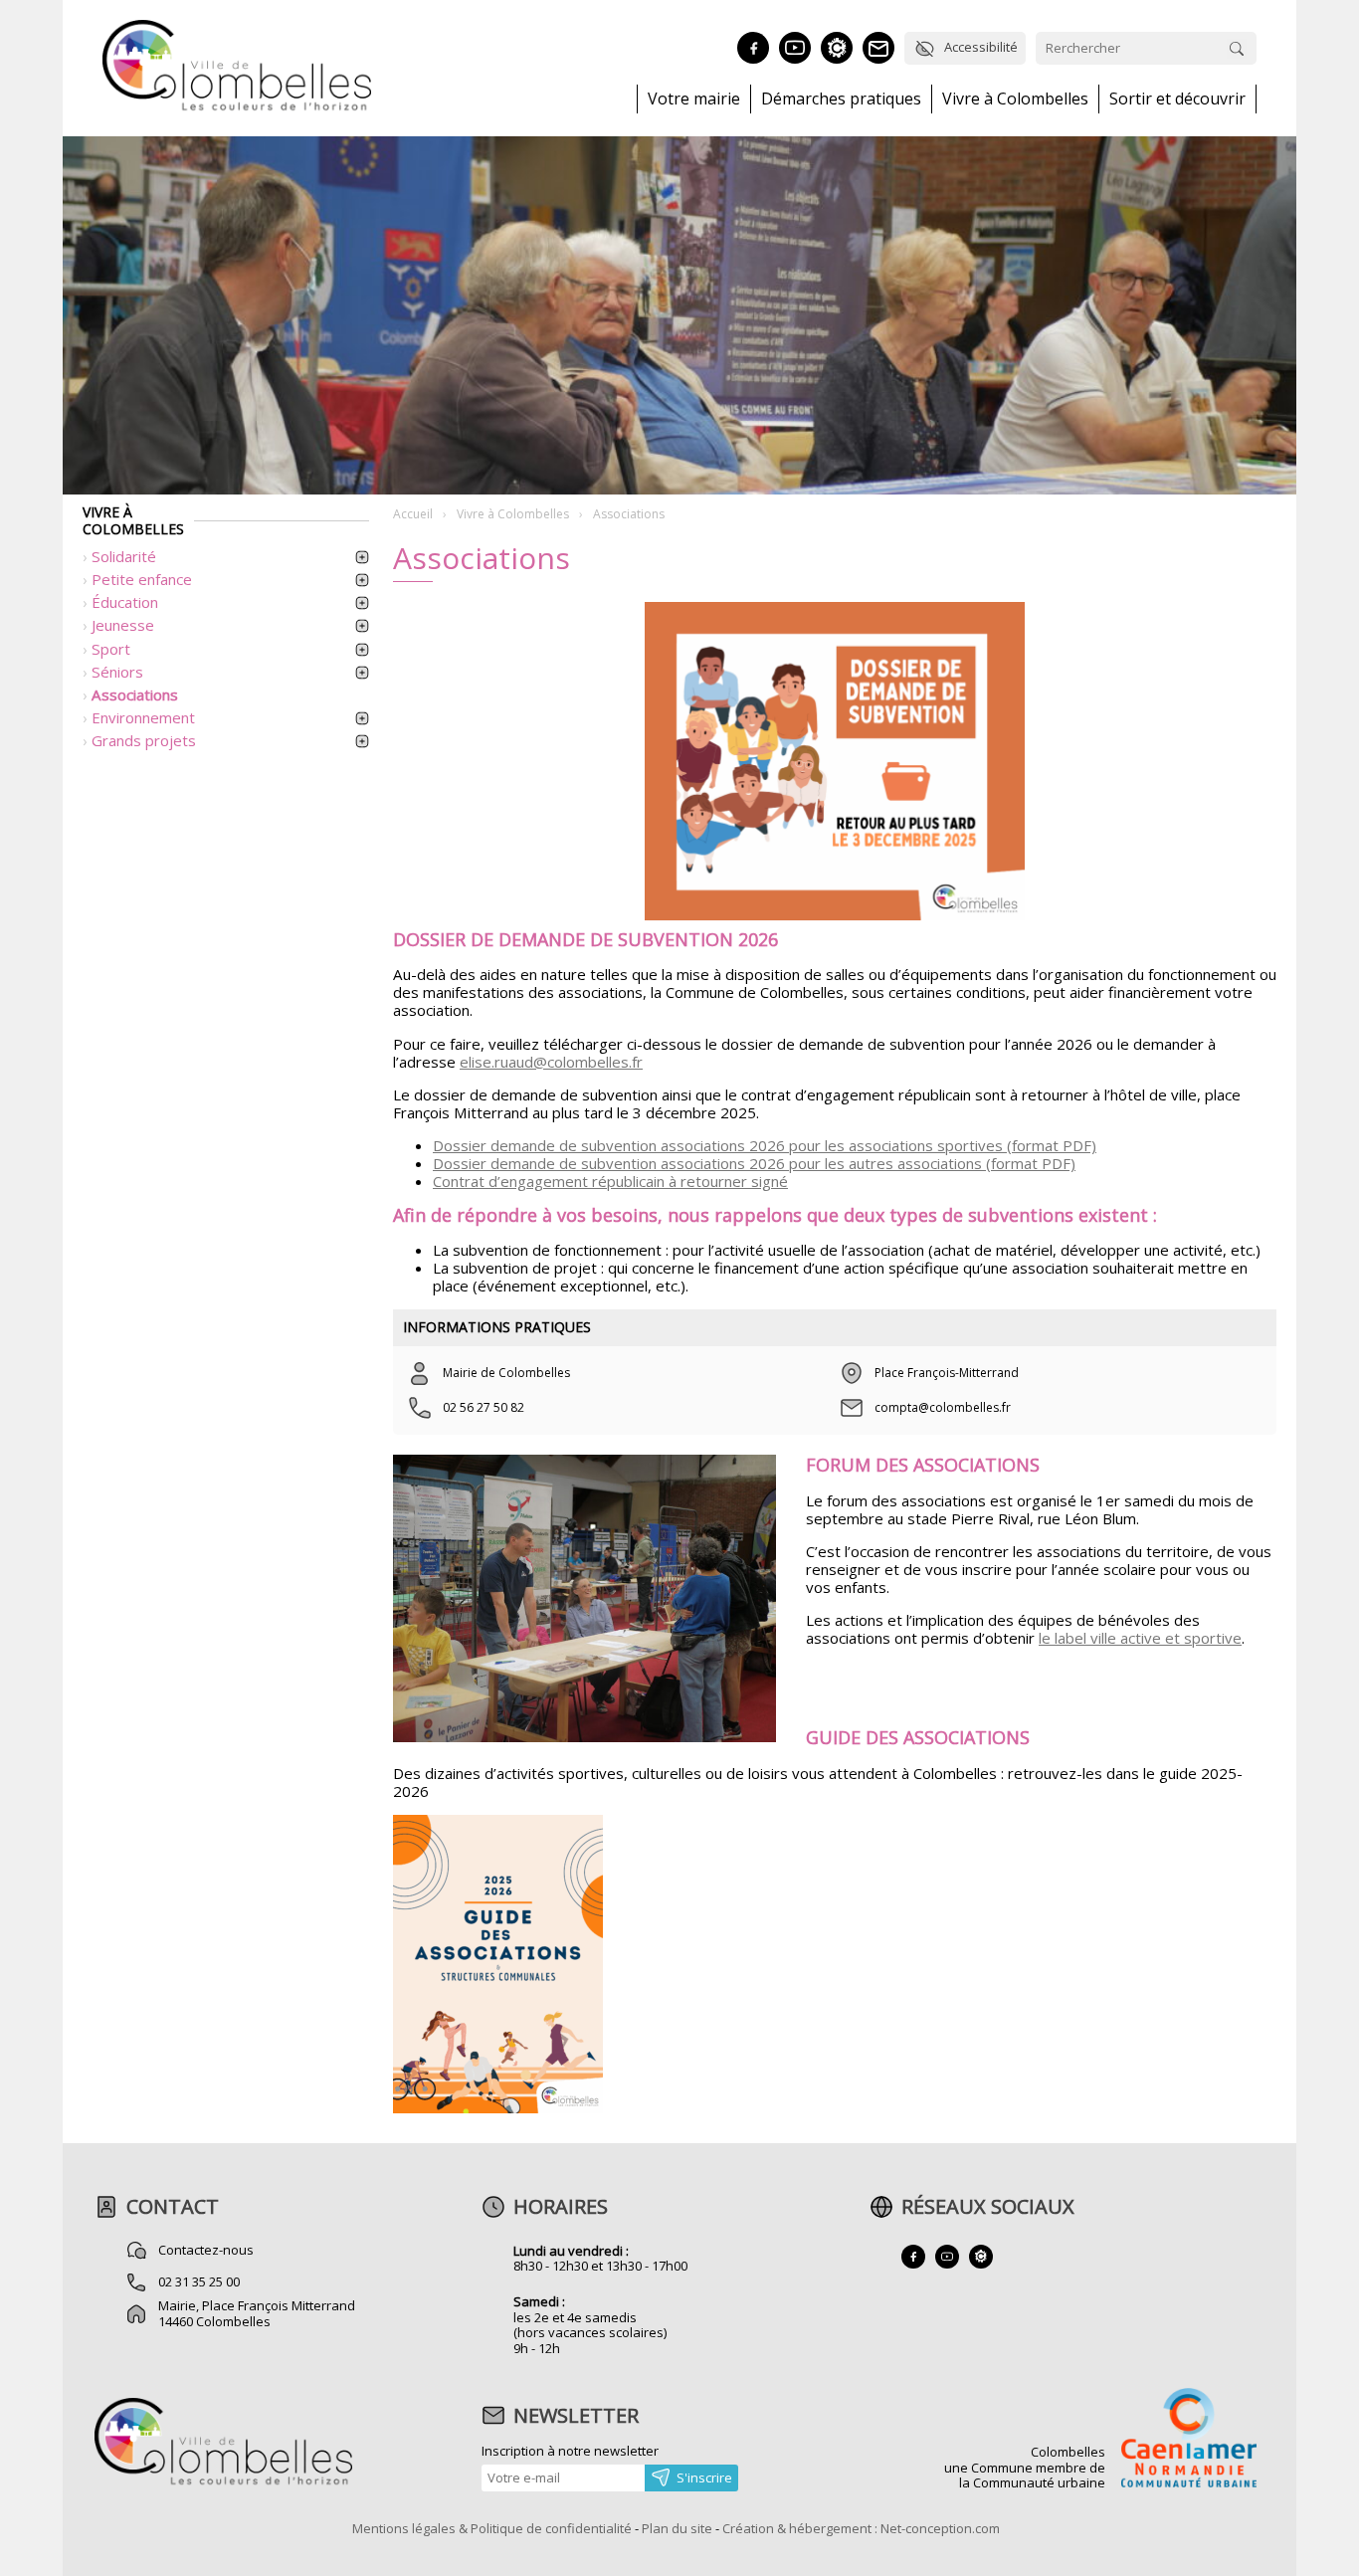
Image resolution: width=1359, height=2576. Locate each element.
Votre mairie (694, 99)
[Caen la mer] (1189, 2440)
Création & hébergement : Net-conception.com (861, 2528)
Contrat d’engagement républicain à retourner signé (610, 1181)
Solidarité (124, 556)
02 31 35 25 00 (199, 2281)
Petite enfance (142, 579)
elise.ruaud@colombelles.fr (551, 1062)
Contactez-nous (206, 2250)
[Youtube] (795, 48)
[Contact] (878, 48)
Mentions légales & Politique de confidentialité (492, 2528)
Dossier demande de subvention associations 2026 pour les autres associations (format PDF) (754, 1163)
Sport (111, 649)
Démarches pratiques (841, 99)
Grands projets (144, 740)
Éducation (125, 602)
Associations (135, 694)
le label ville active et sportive (1140, 1638)
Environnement (143, 717)
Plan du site (677, 2528)
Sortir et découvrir (1177, 99)
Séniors (117, 672)
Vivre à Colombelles (1015, 99)
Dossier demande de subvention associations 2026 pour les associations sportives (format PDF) (765, 1145)
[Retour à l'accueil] (223, 2482)
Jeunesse (123, 625)
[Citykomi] (837, 48)
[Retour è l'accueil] (237, 107)
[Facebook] (753, 48)
